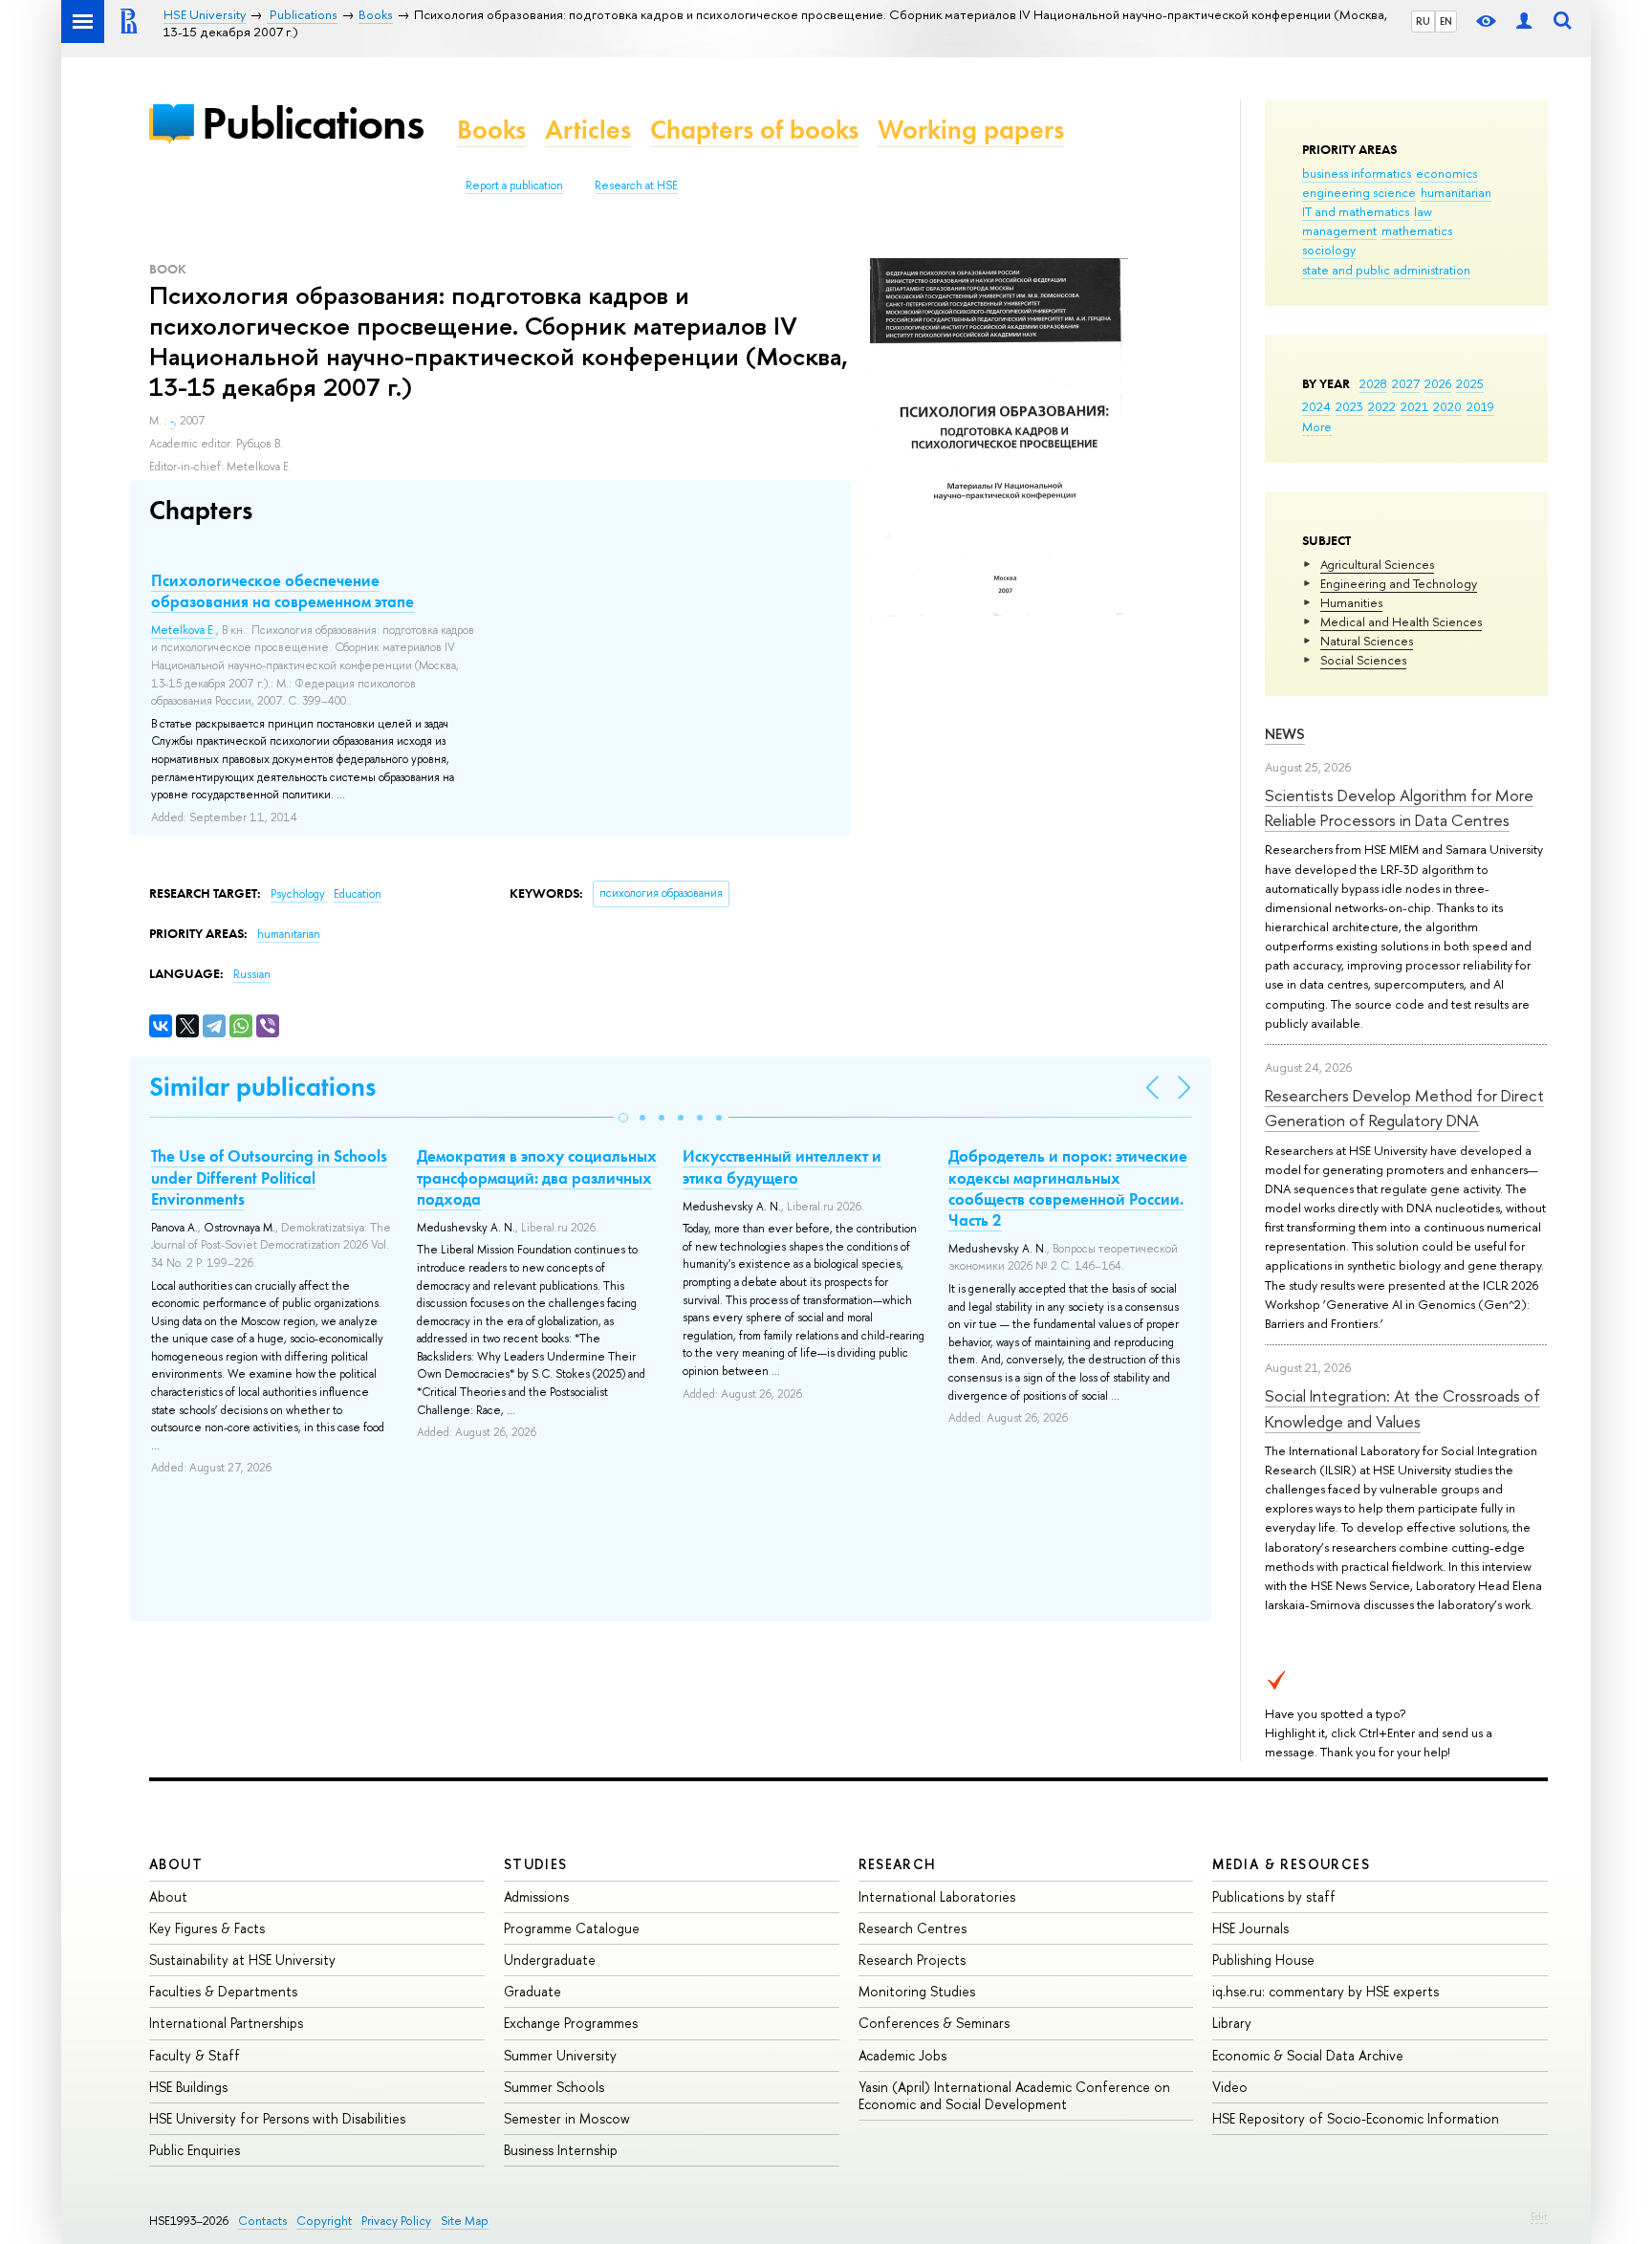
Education (358, 894)
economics (1446, 173)
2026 (1438, 383)
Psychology (299, 894)
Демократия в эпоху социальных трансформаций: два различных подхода (537, 1177)
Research (898, 1864)
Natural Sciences (1367, 641)
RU (1423, 21)
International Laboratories (937, 1896)
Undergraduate (550, 1960)
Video (1230, 2087)
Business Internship (561, 2150)
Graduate (533, 1991)
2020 (1447, 406)
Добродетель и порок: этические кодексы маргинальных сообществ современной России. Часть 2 (1068, 1187)
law (1423, 211)
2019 (1480, 406)
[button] (623, 1118)
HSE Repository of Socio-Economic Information (1356, 2118)
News (1285, 734)
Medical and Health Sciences (1401, 621)
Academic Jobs (902, 2055)
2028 (1373, 383)
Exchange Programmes (571, 2023)
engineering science (1359, 192)
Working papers (971, 130)
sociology (1329, 250)
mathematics (1417, 230)
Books (491, 130)
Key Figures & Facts (207, 1928)
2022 (1382, 406)
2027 (1406, 383)
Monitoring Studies (917, 1991)
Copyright (324, 2221)
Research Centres (913, 1928)
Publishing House (1263, 1960)
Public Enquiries (195, 2150)
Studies (536, 1864)
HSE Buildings (188, 2087)
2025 (1470, 383)
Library (1232, 2023)
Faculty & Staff (195, 2055)
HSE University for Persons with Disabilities (277, 2118)
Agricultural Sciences (1377, 564)
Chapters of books (754, 130)
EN (1446, 21)
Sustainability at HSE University (242, 1960)
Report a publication (514, 185)
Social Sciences (1363, 660)
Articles (588, 130)
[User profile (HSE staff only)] (1524, 22)
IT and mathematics (1356, 211)
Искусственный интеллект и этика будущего (782, 1166)
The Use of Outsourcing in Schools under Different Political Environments (269, 1177)
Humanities (1351, 602)
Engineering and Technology (1399, 583)
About (176, 1864)
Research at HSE (636, 185)
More (1317, 426)
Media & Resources (1291, 1864)
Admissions (536, 1896)
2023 (1349, 406)
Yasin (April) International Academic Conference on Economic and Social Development (1014, 2095)
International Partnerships (226, 2023)
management (1339, 230)
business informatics (1357, 173)
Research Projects (912, 1960)
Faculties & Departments (223, 1991)
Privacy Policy (396, 2221)
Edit (1539, 2216)
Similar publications (262, 1087)
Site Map (465, 2221)
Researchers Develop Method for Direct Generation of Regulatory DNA (1404, 1108)
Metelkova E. (184, 630)
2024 (1316, 406)
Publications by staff (1274, 1896)
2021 (1414, 406)
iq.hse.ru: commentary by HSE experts (1326, 1991)
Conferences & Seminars (934, 2023)
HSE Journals (1250, 1928)
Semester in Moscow (567, 2118)
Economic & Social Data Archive (1308, 2055)
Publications (313, 123)
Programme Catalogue (572, 1928)
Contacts (262, 2221)
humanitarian (1456, 192)
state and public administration (1386, 270)
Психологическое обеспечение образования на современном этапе (283, 591)
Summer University (560, 2055)
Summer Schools (554, 2087)
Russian (252, 974)
